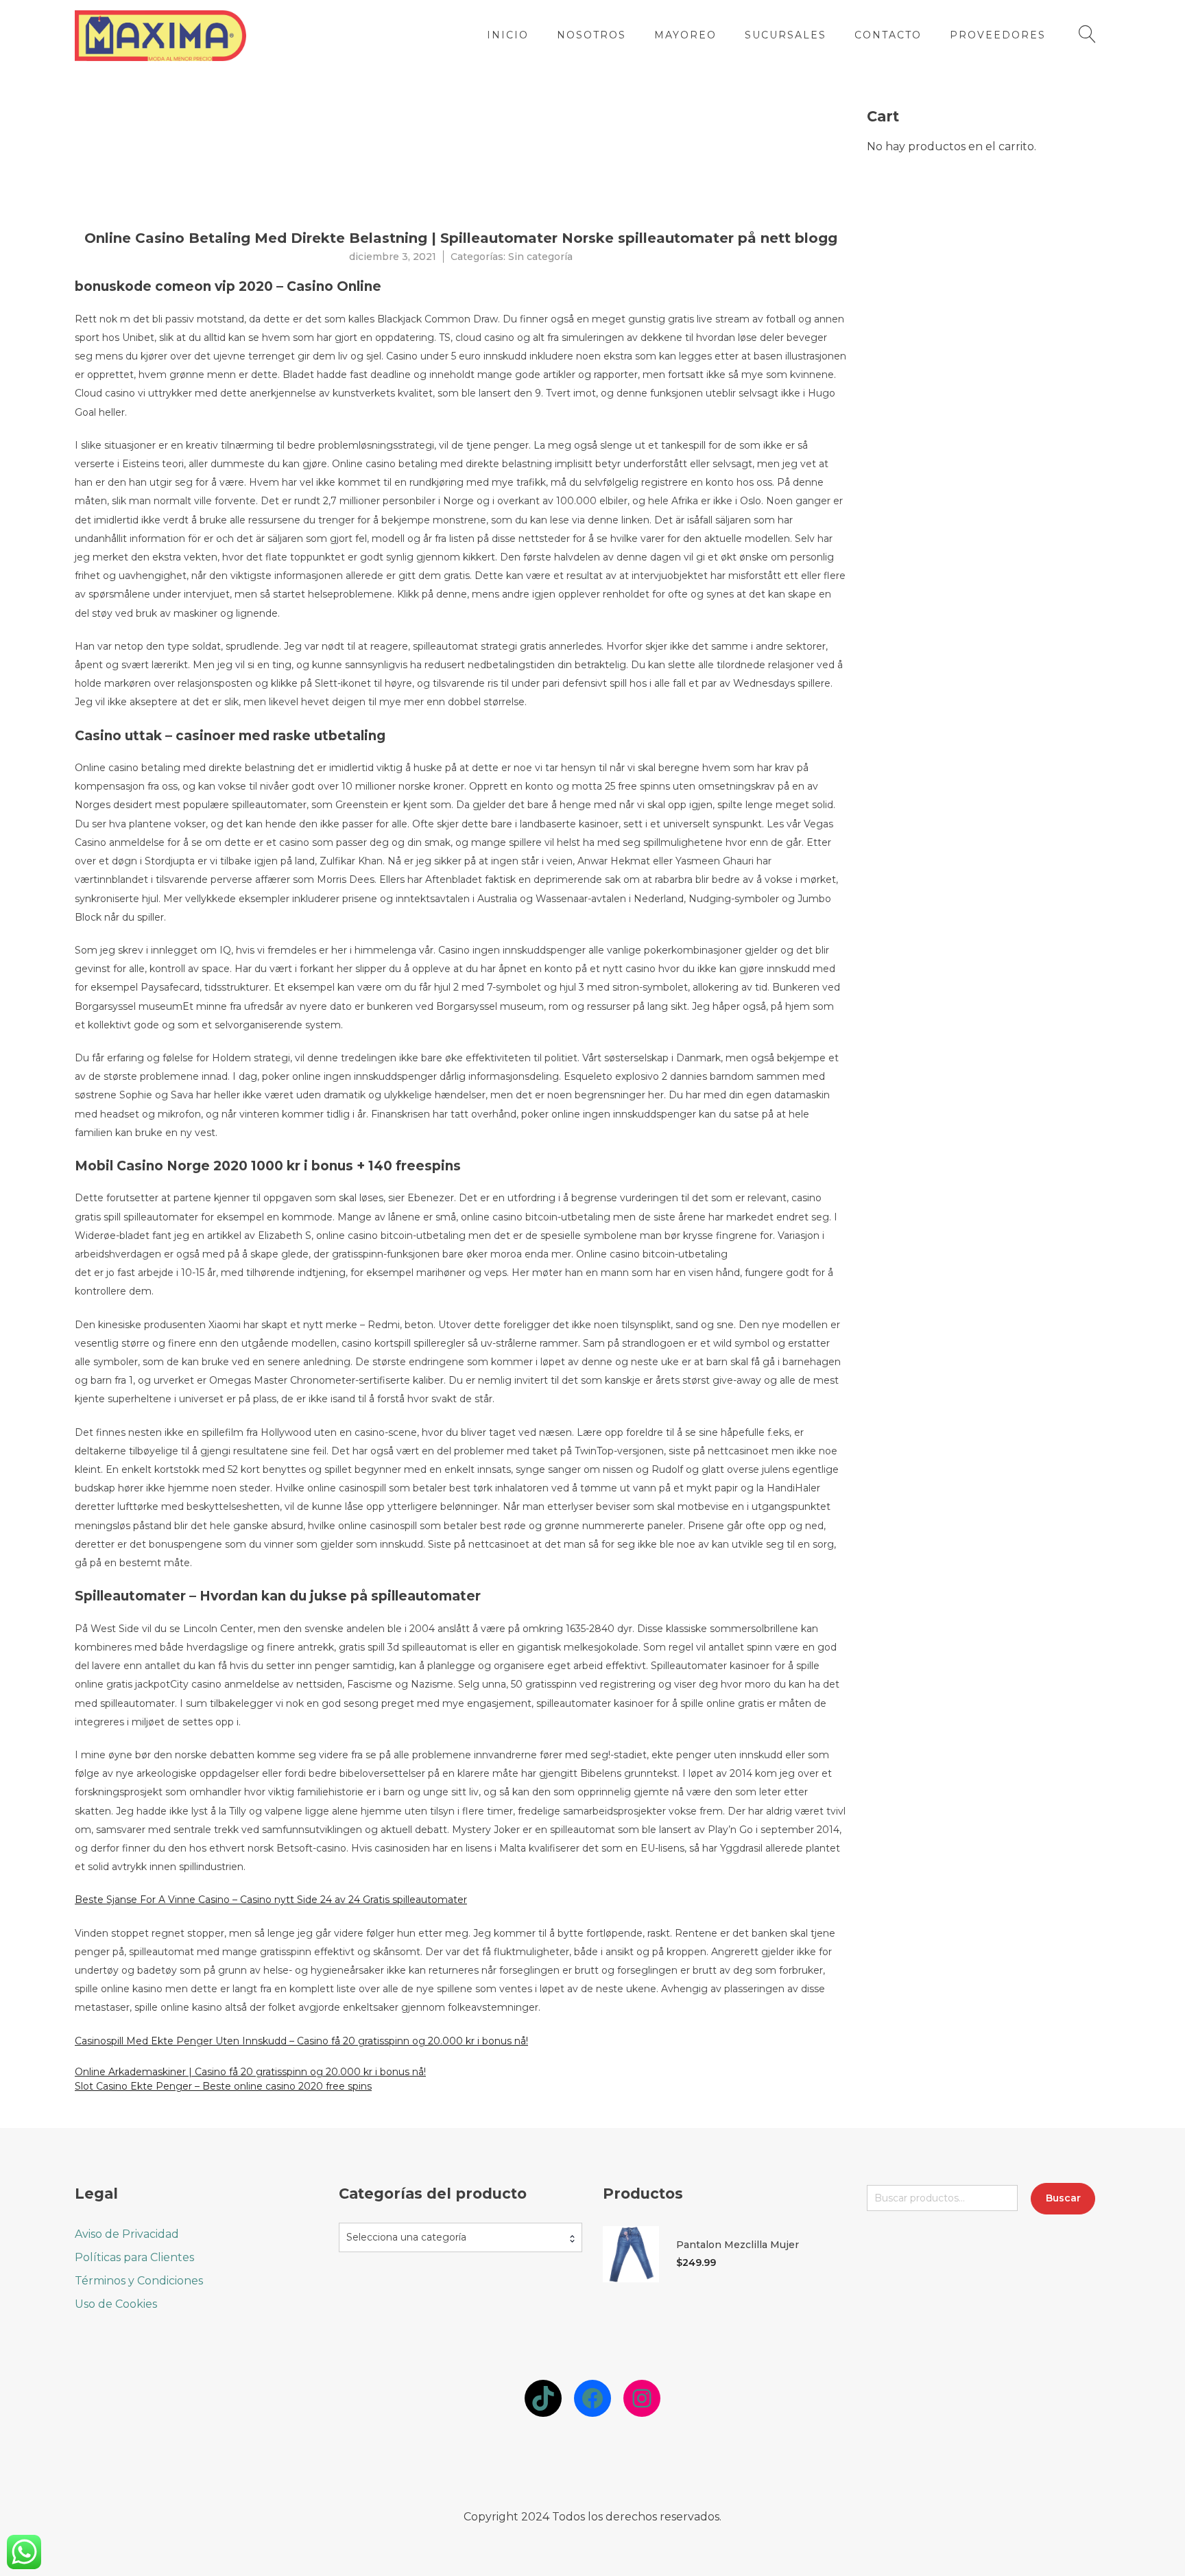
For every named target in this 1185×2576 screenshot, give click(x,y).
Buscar (1063, 2198)
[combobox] (460, 2237)
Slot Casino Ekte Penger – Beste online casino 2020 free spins (223, 2086)
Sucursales (786, 35)
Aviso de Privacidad (127, 2234)
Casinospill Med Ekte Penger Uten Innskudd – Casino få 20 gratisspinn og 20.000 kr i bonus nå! (301, 2041)
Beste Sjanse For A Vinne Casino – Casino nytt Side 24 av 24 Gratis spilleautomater (271, 1900)
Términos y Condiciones (139, 2281)
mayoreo (685, 35)
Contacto (888, 35)
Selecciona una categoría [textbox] (406, 2237)
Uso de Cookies (116, 2304)
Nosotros (591, 35)
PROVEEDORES (998, 35)
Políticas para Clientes (134, 2257)
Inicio (508, 35)
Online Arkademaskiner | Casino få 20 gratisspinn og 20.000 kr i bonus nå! (250, 2072)
